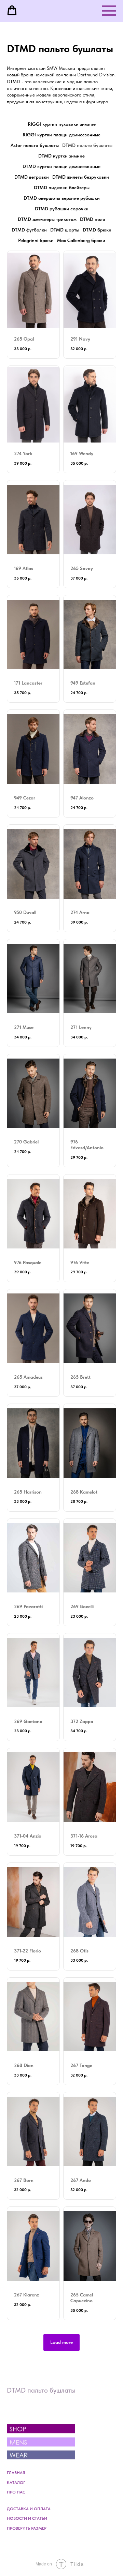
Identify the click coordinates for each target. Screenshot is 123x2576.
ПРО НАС (16, 2492)
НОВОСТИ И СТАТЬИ (27, 2518)
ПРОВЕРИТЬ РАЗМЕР (27, 2528)
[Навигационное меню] (109, 11)
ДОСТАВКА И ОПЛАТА (29, 2509)
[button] (12, 11)
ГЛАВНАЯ (16, 2473)
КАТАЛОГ (16, 2483)
